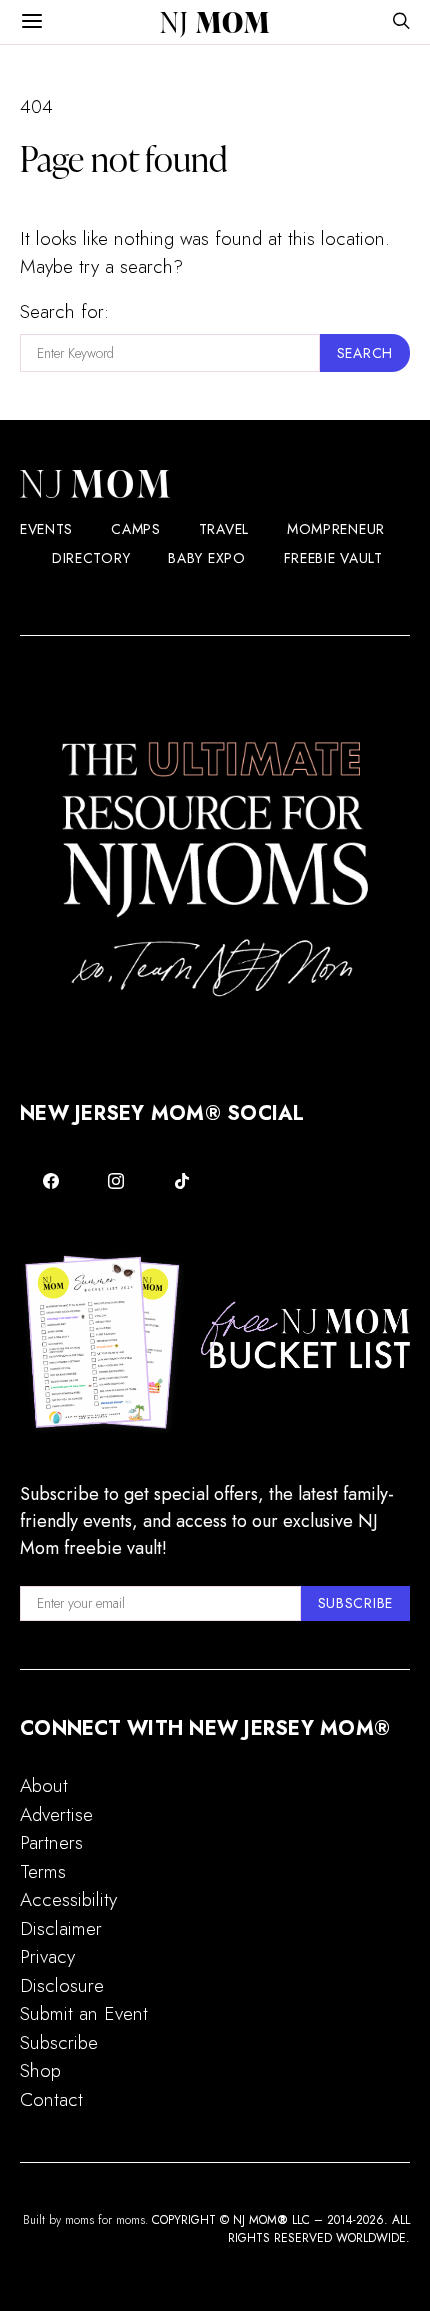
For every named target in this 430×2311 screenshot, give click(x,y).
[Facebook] (51, 1181)
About (44, 1785)
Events (46, 529)
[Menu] (32, 22)
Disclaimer (61, 1928)
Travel (224, 529)
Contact (51, 2099)
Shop (40, 2070)
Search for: (64, 311)
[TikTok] (182, 1181)
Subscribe (59, 2042)
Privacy (47, 1956)
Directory (91, 558)
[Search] (401, 22)
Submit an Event (84, 2013)
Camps (136, 529)
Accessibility (68, 1899)
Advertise (56, 1814)
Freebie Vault (333, 558)
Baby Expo (206, 558)
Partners (51, 1842)
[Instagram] (117, 1181)
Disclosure (62, 1985)
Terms (43, 1871)
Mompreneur (336, 529)
